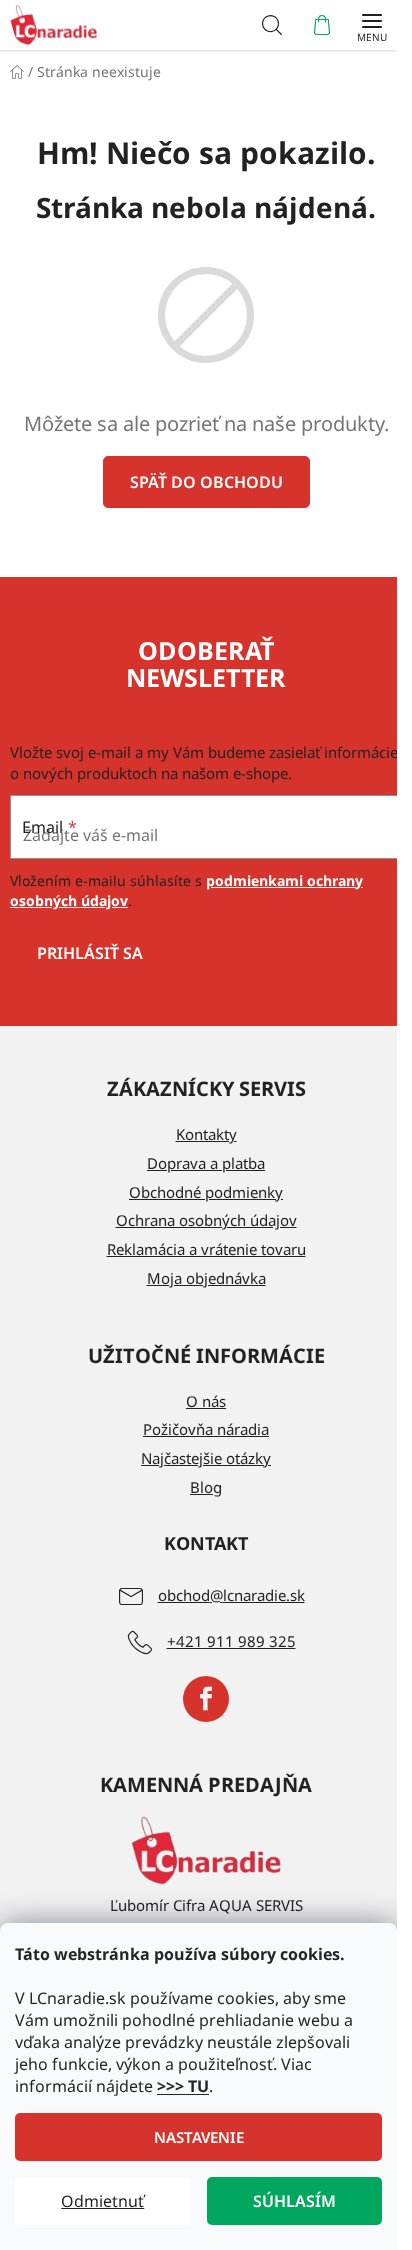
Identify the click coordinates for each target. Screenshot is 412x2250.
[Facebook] (206, 1699)
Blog (206, 1487)
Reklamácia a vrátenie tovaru (206, 1249)
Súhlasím (294, 2201)
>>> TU (183, 2086)
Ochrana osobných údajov (206, 1220)
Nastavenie (199, 2137)
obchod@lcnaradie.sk (231, 1595)
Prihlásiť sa (90, 953)
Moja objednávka (206, 1278)
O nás (206, 1401)
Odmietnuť (102, 2201)
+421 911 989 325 (231, 1641)
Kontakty (206, 1134)
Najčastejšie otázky (206, 1458)
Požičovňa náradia (206, 1429)
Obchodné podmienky (206, 1192)
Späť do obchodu (206, 482)
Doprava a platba (206, 1163)
